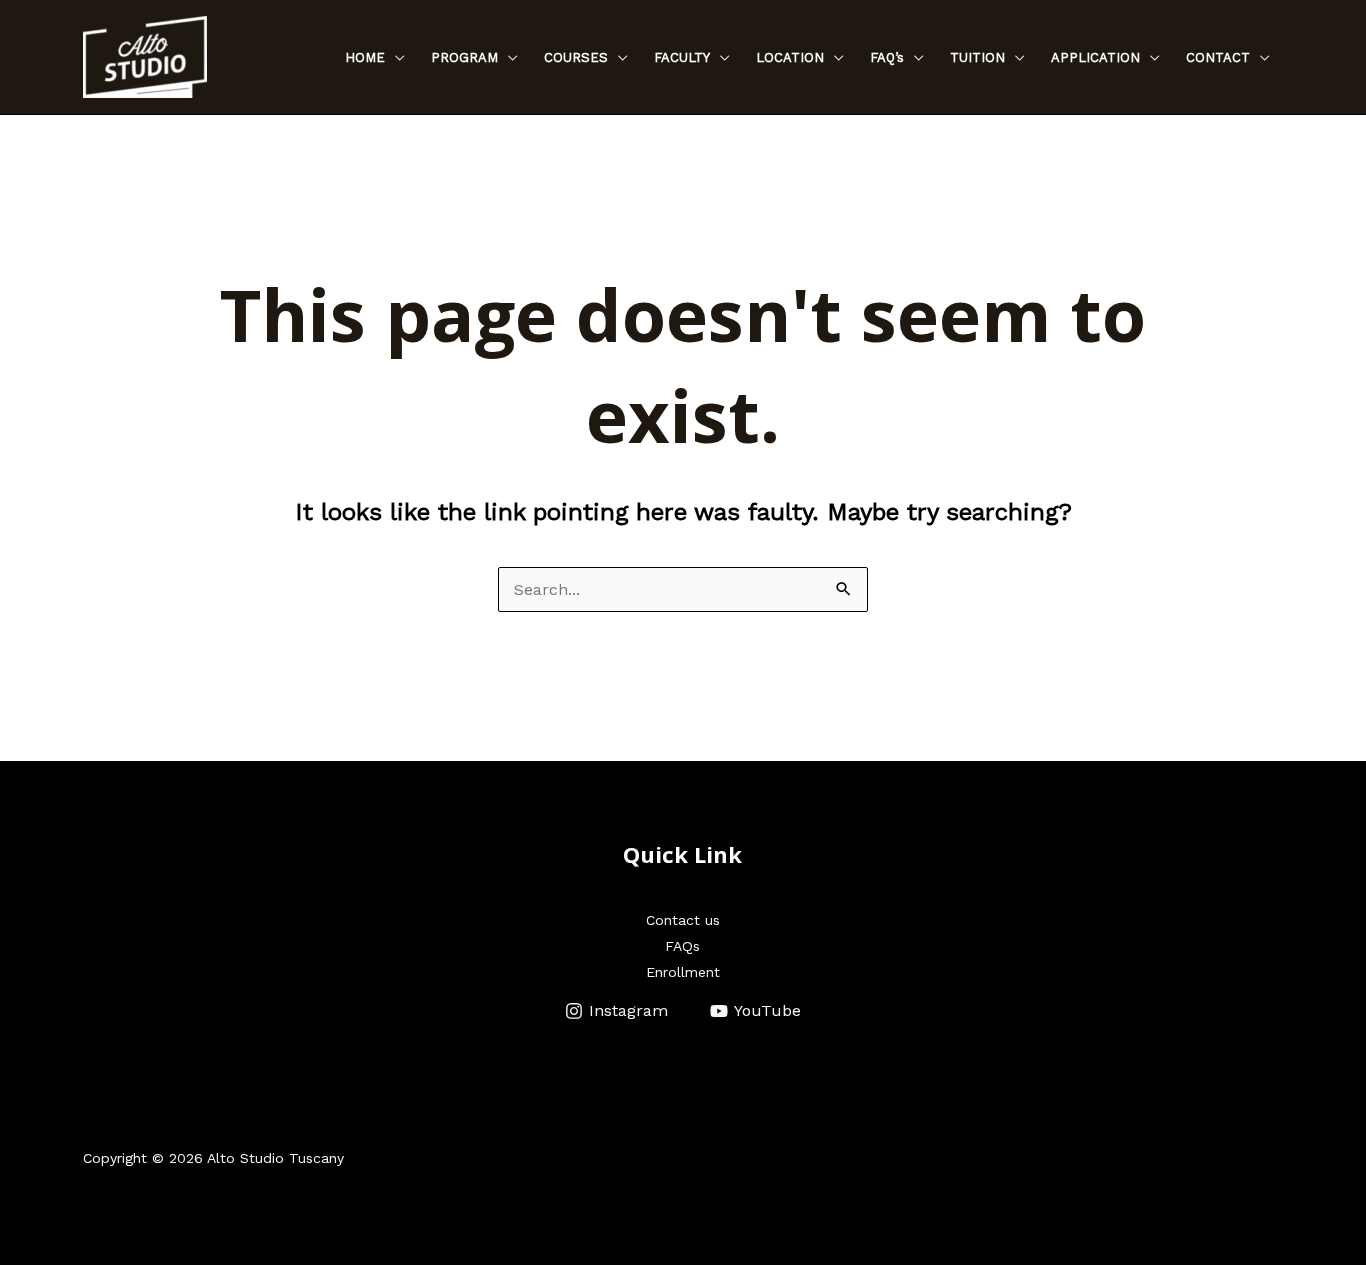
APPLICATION (1095, 57)
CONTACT (1218, 57)
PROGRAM (464, 57)
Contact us (683, 920)
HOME (365, 57)
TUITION (977, 57)
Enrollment (683, 972)
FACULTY (682, 57)
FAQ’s (887, 57)
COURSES (576, 57)
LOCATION (790, 57)
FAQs (682, 946)
